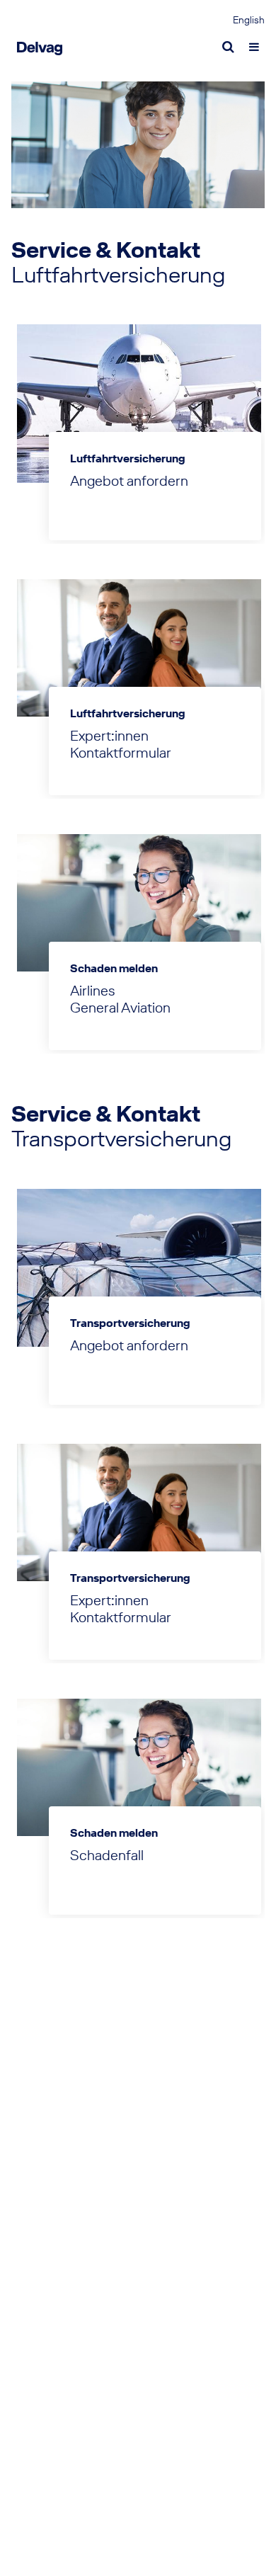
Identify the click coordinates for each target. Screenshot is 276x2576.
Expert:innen (109, 736)
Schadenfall (107, 1855)
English (249, 21)
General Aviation (120, 1008)
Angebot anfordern (129, 481)
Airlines (92, 991)
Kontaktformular (121, 753)
